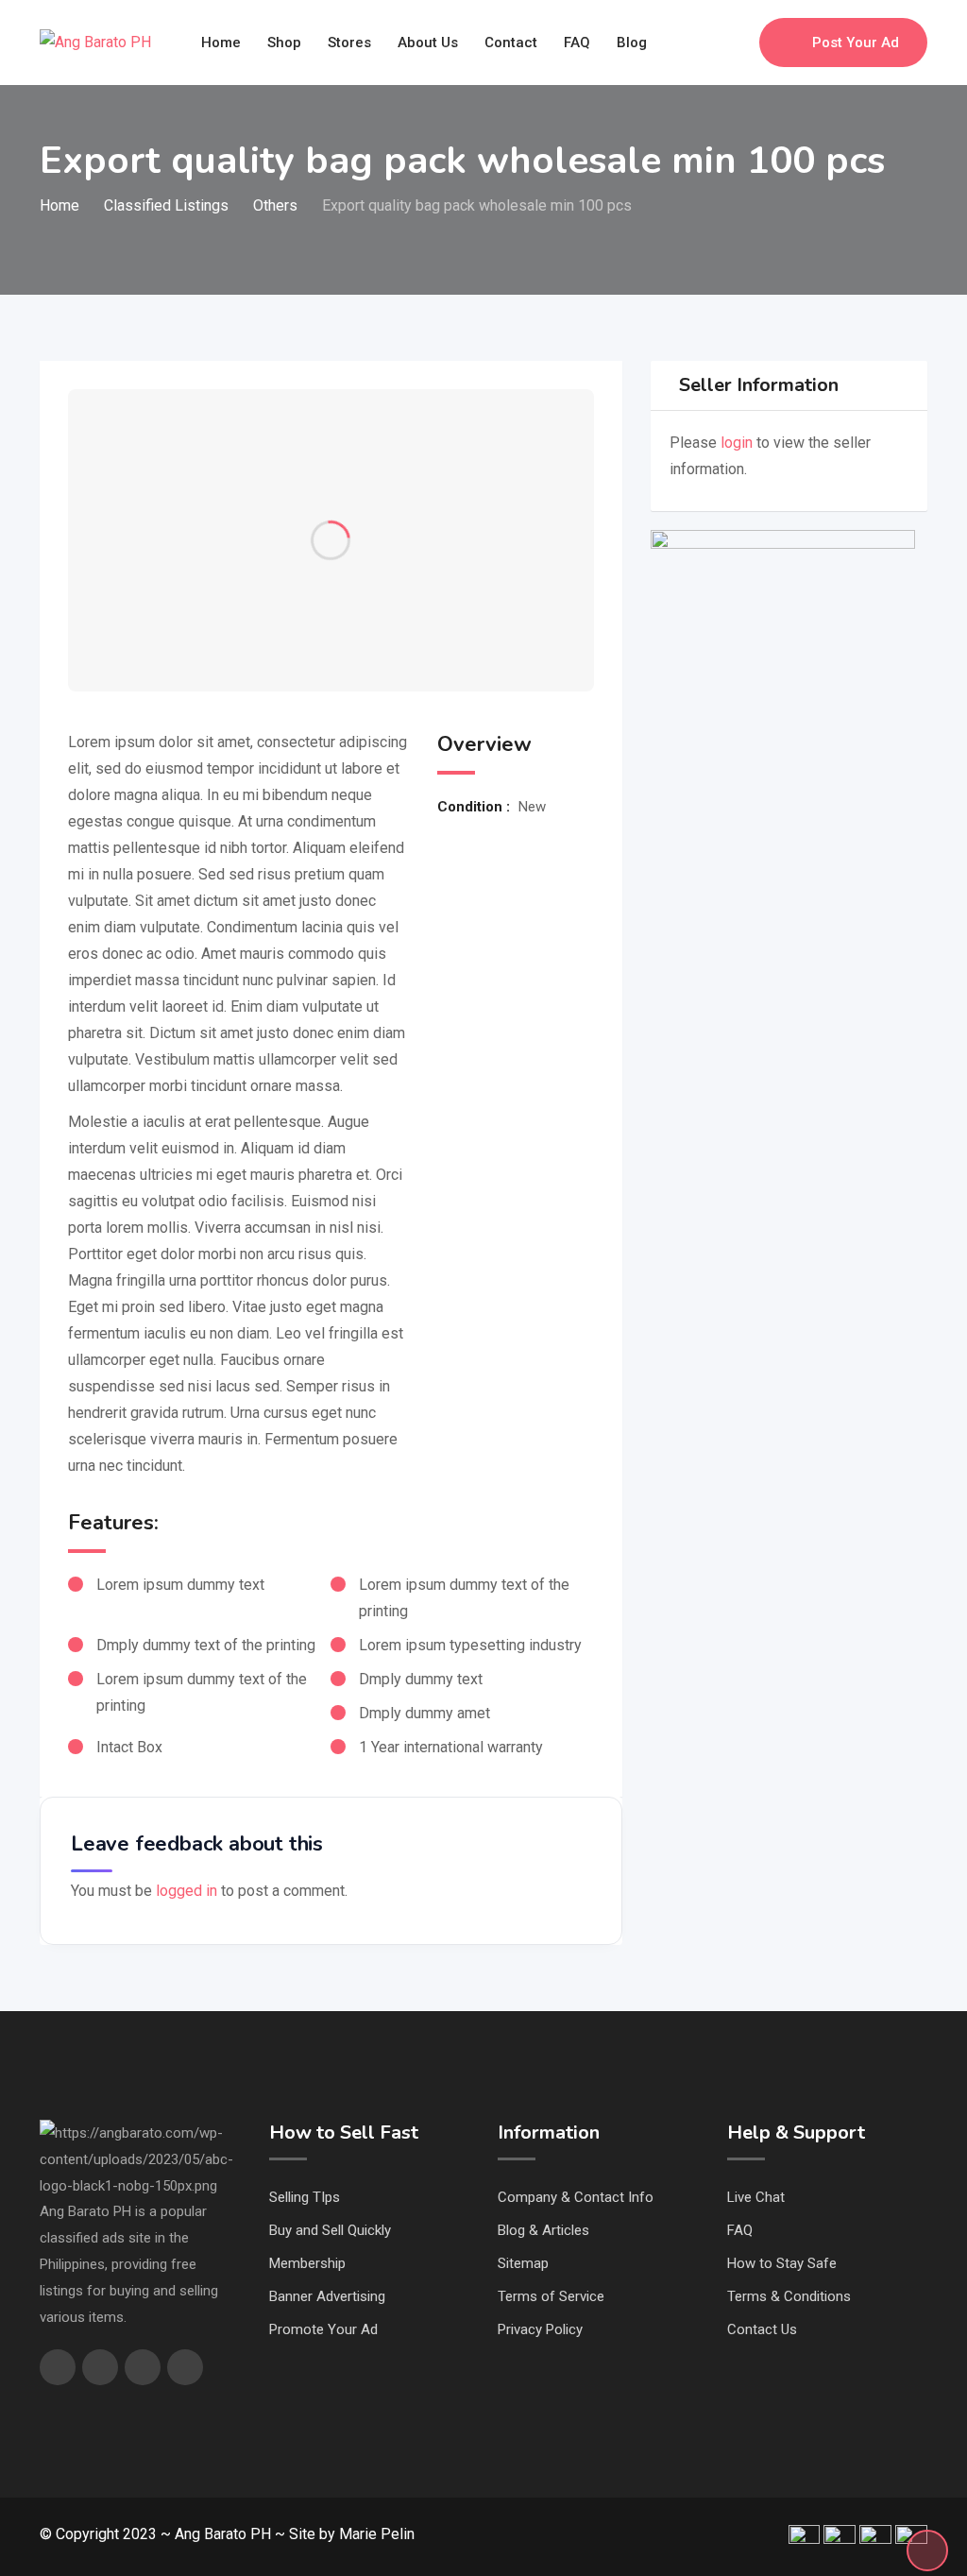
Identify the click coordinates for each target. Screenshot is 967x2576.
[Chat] (704, 43)
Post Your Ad (856, 43)
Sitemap (523, 2263)
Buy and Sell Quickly (330, 2230)
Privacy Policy (540, 2329)
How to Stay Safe (782, 2263)
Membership (307, 2263)
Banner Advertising (327, 2296)
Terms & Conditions (789, 2296)
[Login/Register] (736, 43)
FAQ (577, 43)
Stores (349, 43)
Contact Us (762, 2329)
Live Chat (756, 2197)
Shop (284, 43)
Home (221, 43)
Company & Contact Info (576, 2197)
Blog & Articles (543, 2230)
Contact (511, 43)
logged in (187, 1891)
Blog (632, 43)
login (737, 443)
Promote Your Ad (323, 2329)
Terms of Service (551, 2296)
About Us (428, 43)
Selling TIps (305, 2197)
